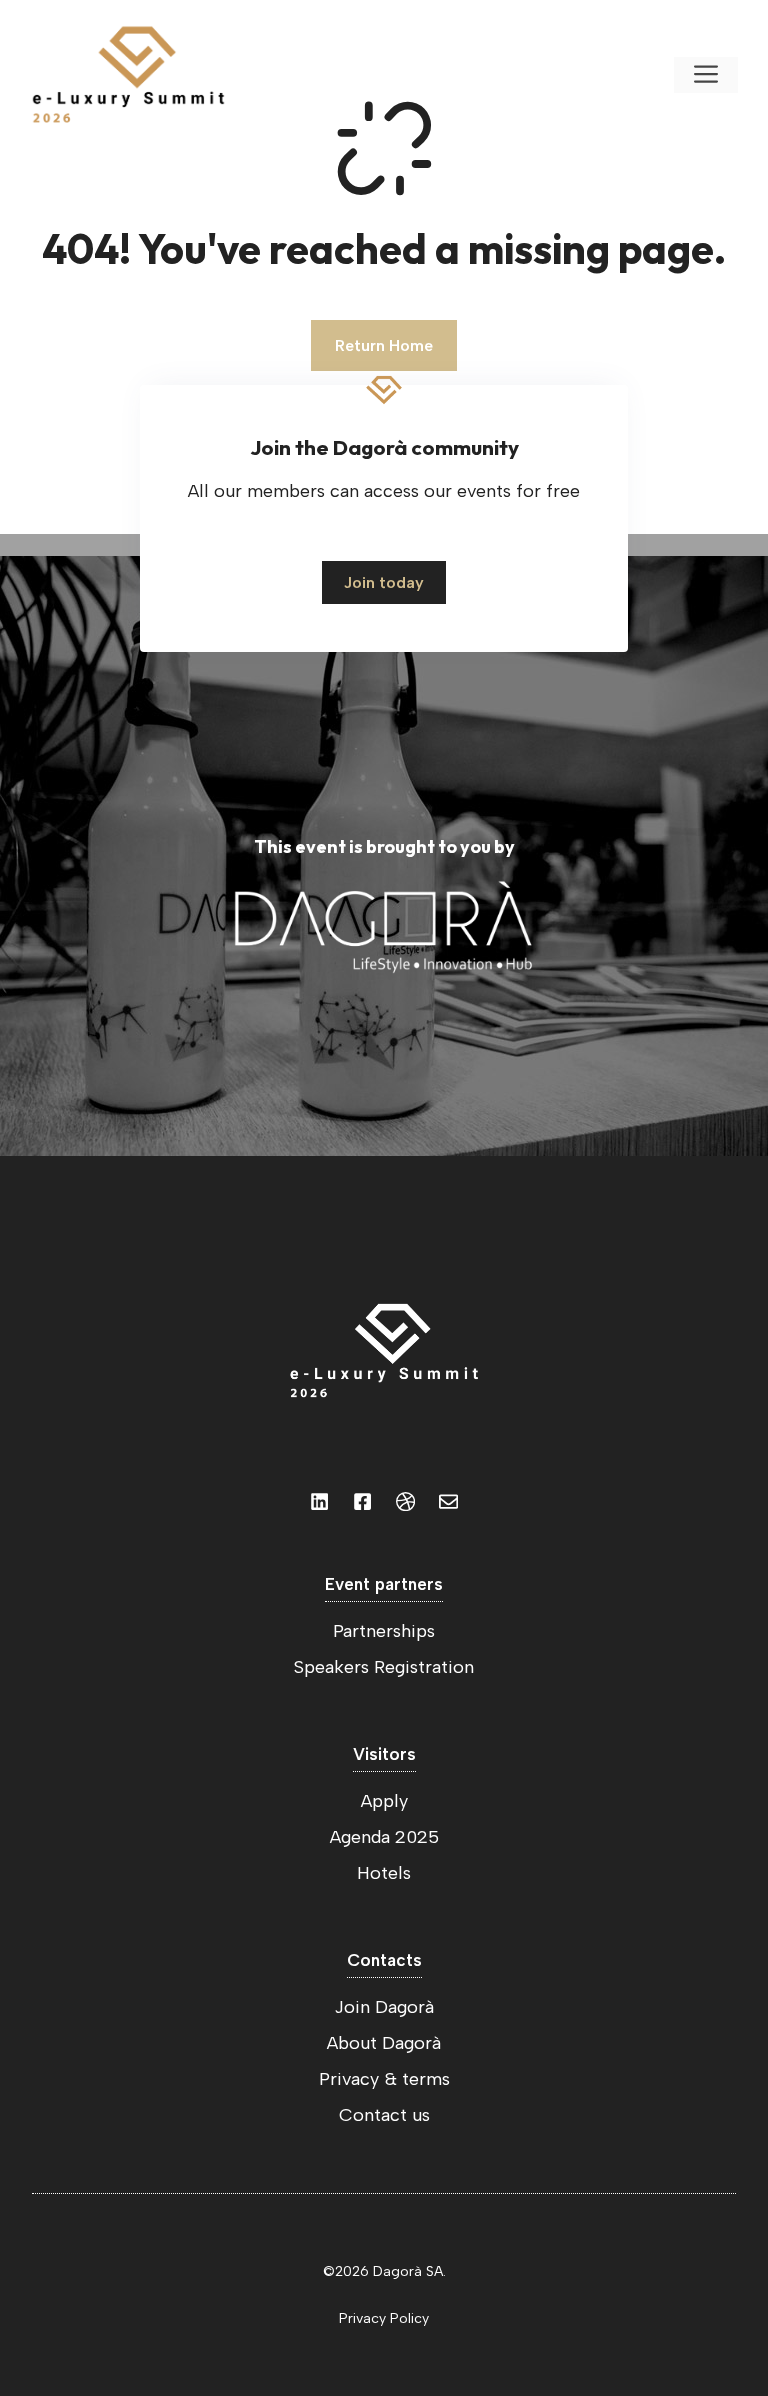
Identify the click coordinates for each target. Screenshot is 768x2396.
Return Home (384, 345)
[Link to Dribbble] (405, 1501)
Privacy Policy (384, 2318)
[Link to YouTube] (362, 1501)
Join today (384, 582)
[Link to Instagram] (319, 1501)
